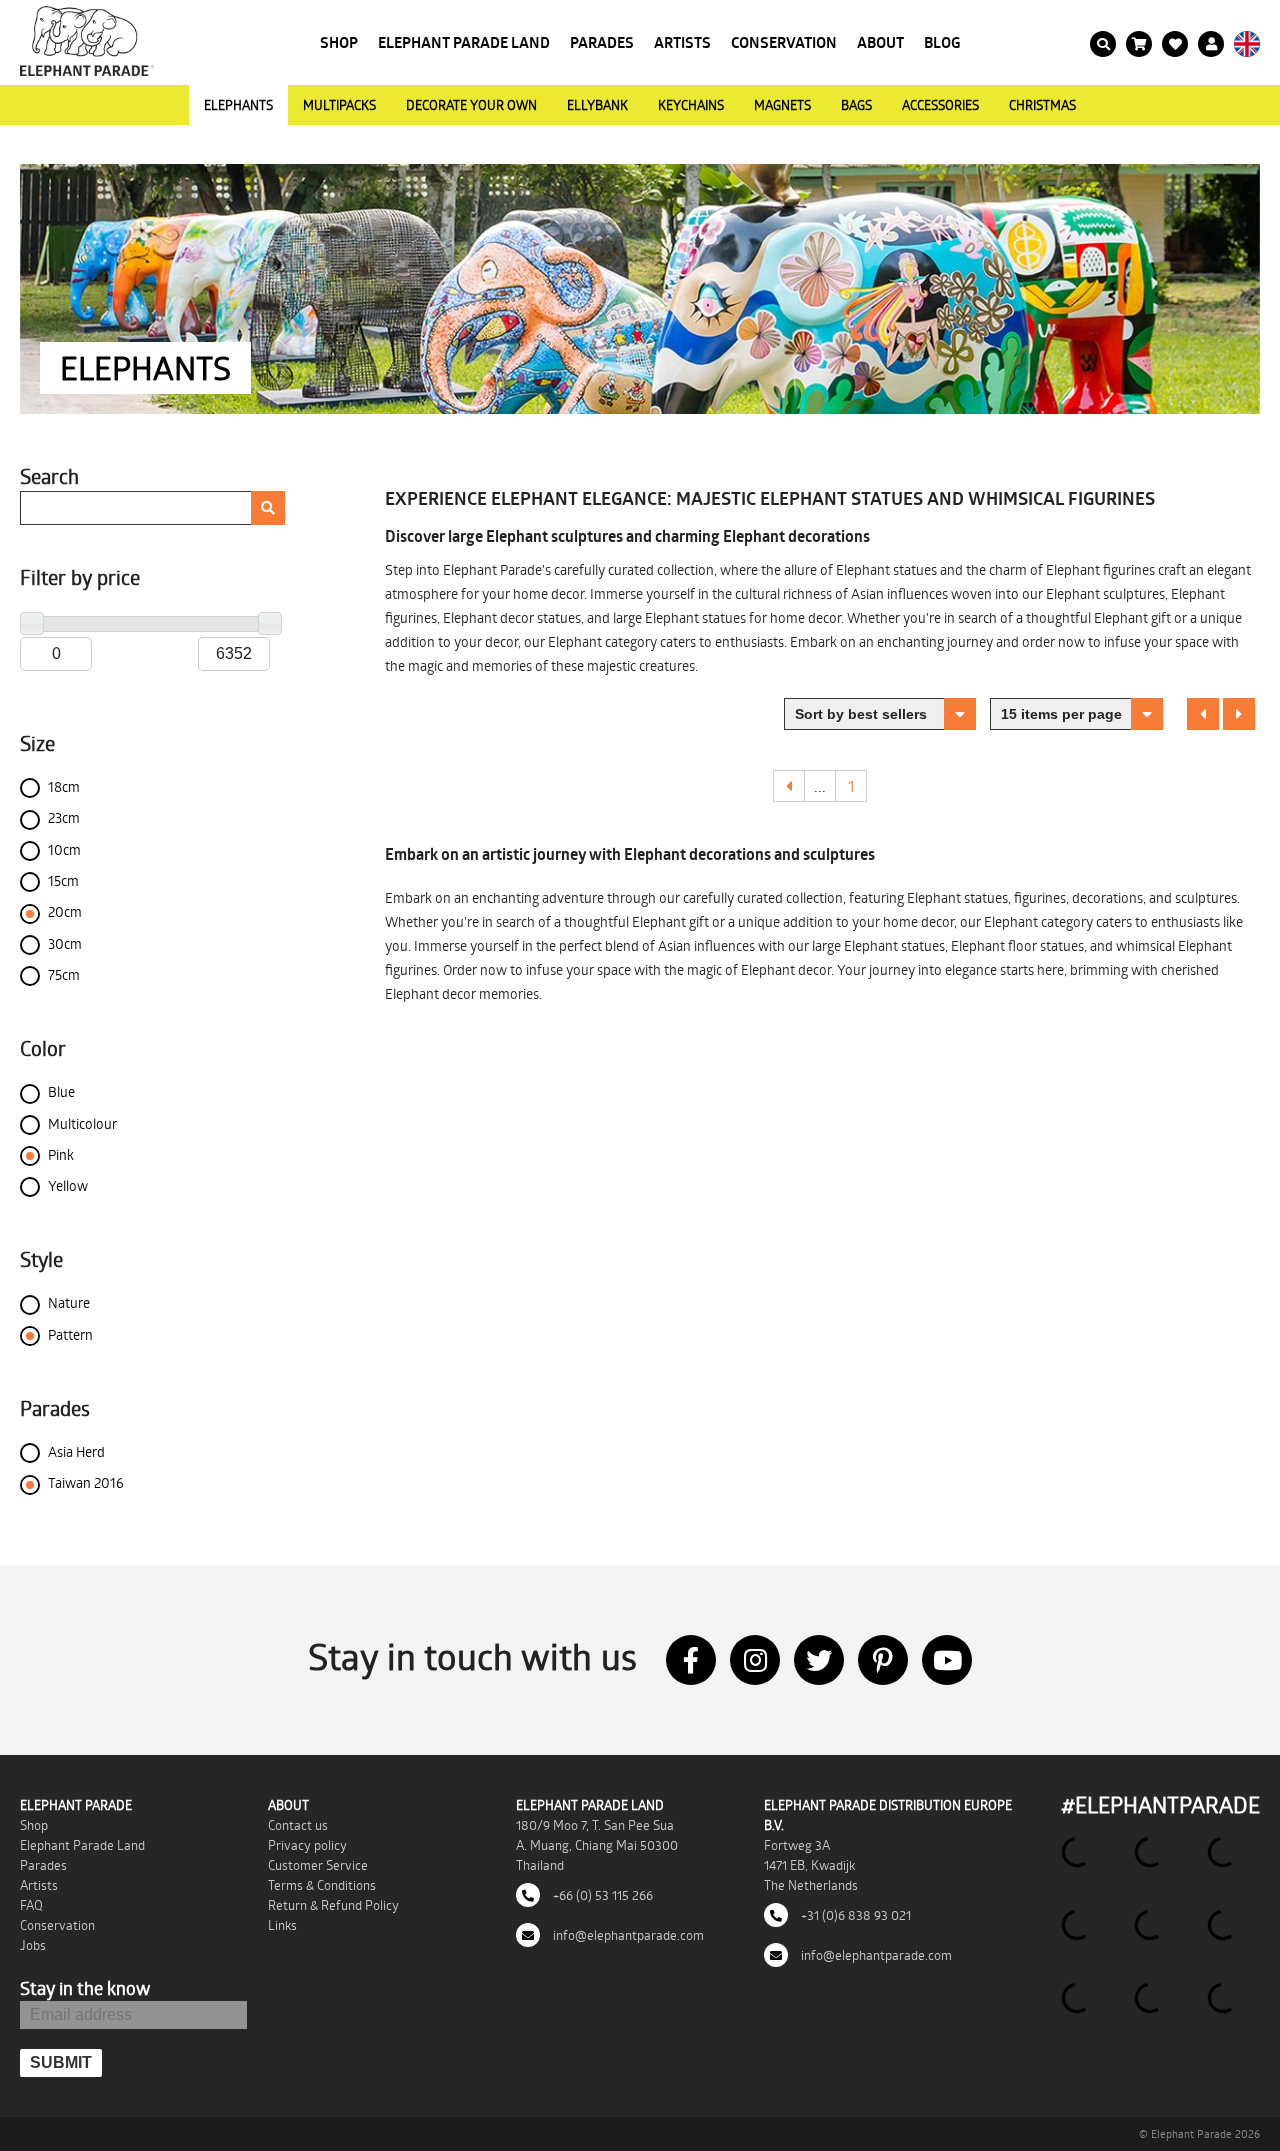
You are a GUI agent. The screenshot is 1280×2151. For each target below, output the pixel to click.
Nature (69, 1302)
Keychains (691, 105)
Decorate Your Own (471, 105)
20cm (65, 911)
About (880, 42)
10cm (64, 849)
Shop (339, 42)
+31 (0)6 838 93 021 (854, 1915)
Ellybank (597, 105)
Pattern (70, 1334)
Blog (942, 42)
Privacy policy (307, 1845)
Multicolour (82, 1123)
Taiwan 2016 (86, 1482)
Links (282, 1925)
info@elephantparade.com (627, 1935)
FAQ (31, 1905)
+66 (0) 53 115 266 (601, 1895)
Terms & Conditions (322, 1885)
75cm (64, 974)
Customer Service (318, 1865)
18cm (64, 786)
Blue (61, 1091)
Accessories (940, 105)
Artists (682, 42)
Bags (856, 105)
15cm (63, 880)
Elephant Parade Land (464, 42)
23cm (64, 817)
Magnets (782, 105)
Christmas (1042, 105)
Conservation (784, 42)
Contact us (298, 1825)
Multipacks (339, 105)
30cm (65, 943)
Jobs (33, 1945)
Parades (602, 42)
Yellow (68, 1185)
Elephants (238, 105)
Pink (61, 1154)
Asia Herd (76, 1451)
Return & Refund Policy (333, 1905)
